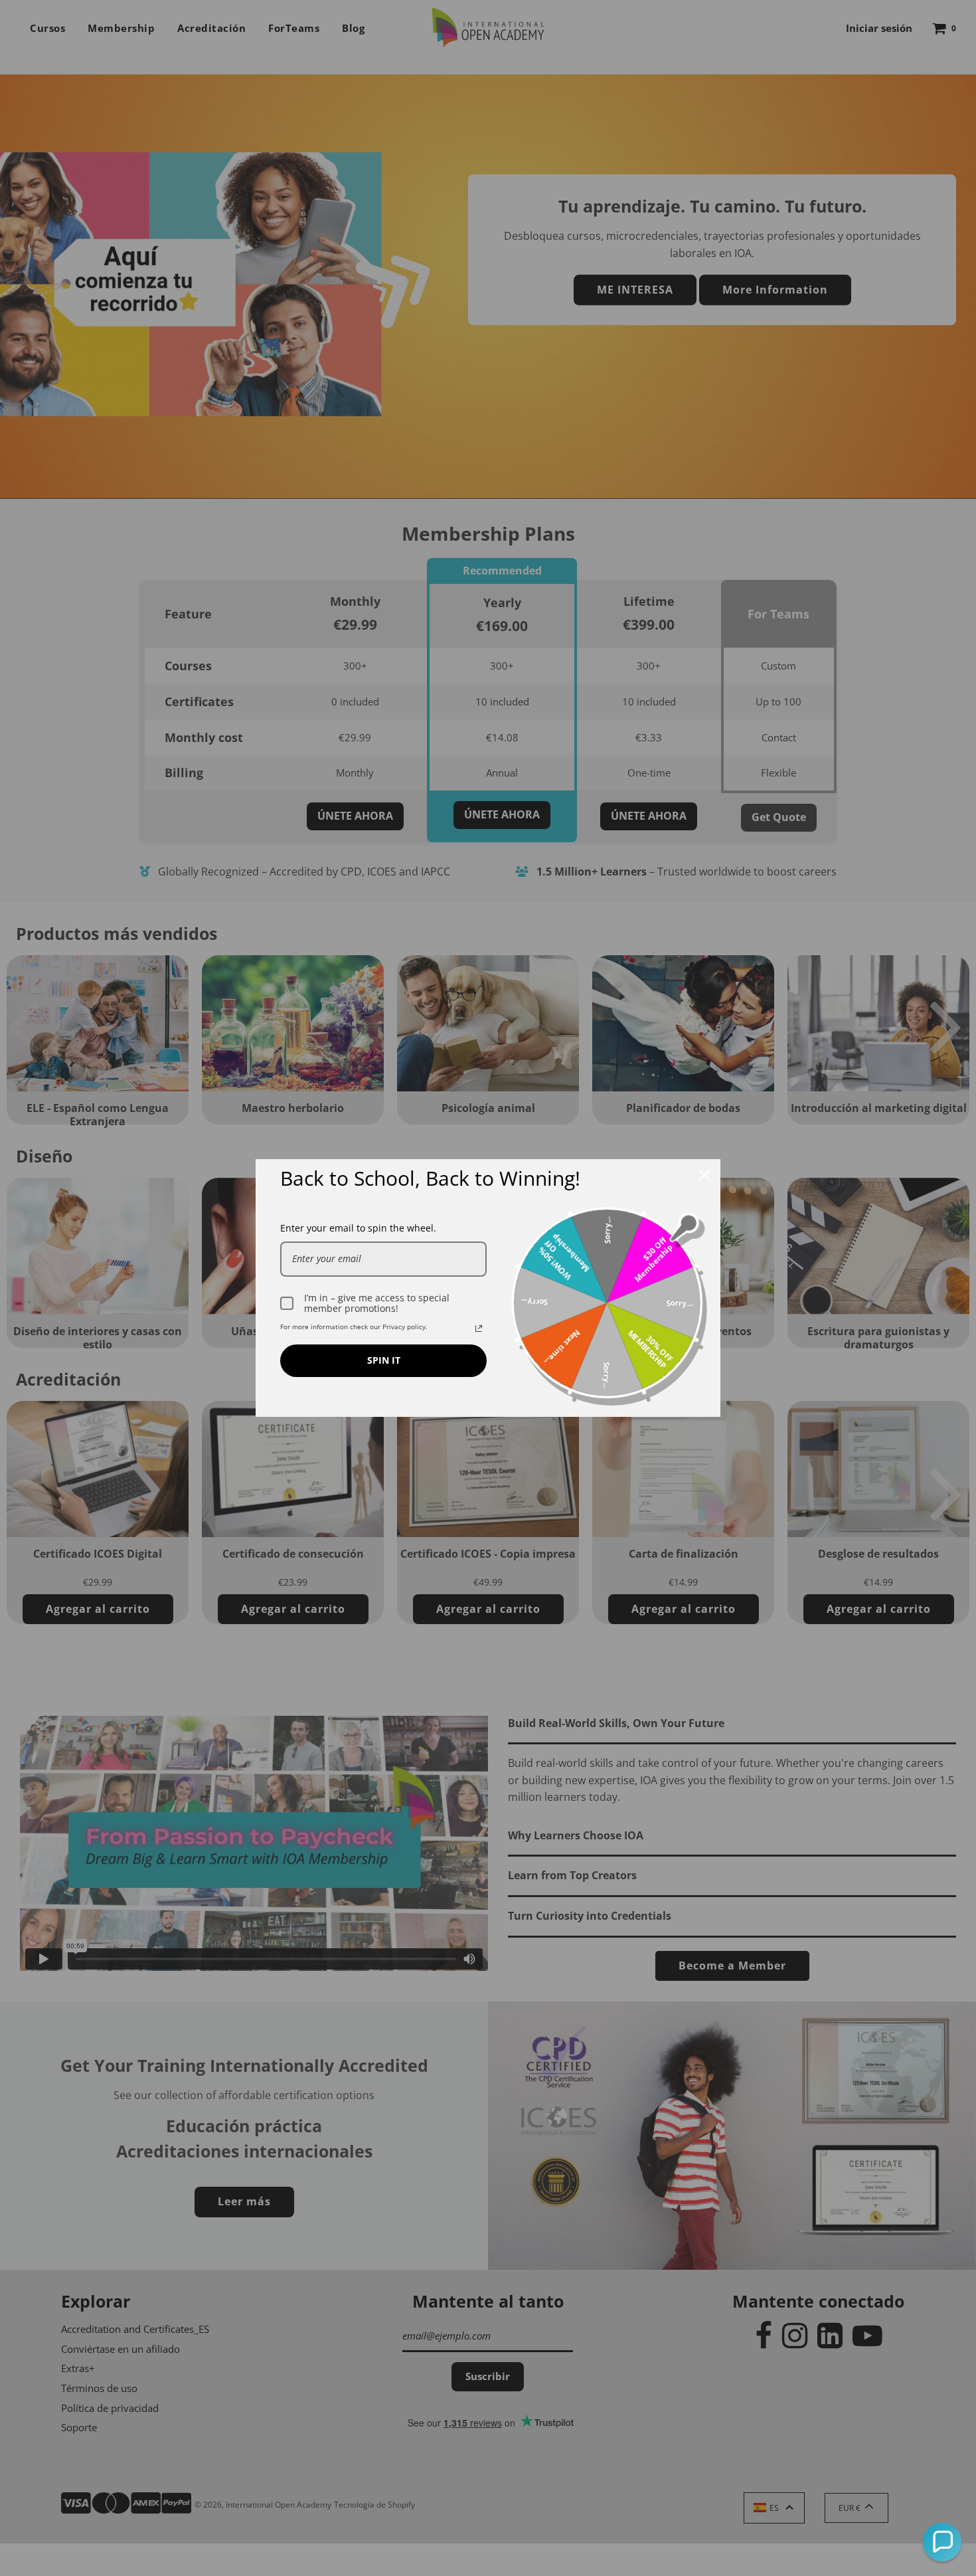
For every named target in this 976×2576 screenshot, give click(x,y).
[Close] (704, 1175)
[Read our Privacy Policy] (479, 1329)
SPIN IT (384, 1360)
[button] (942, 2542)
